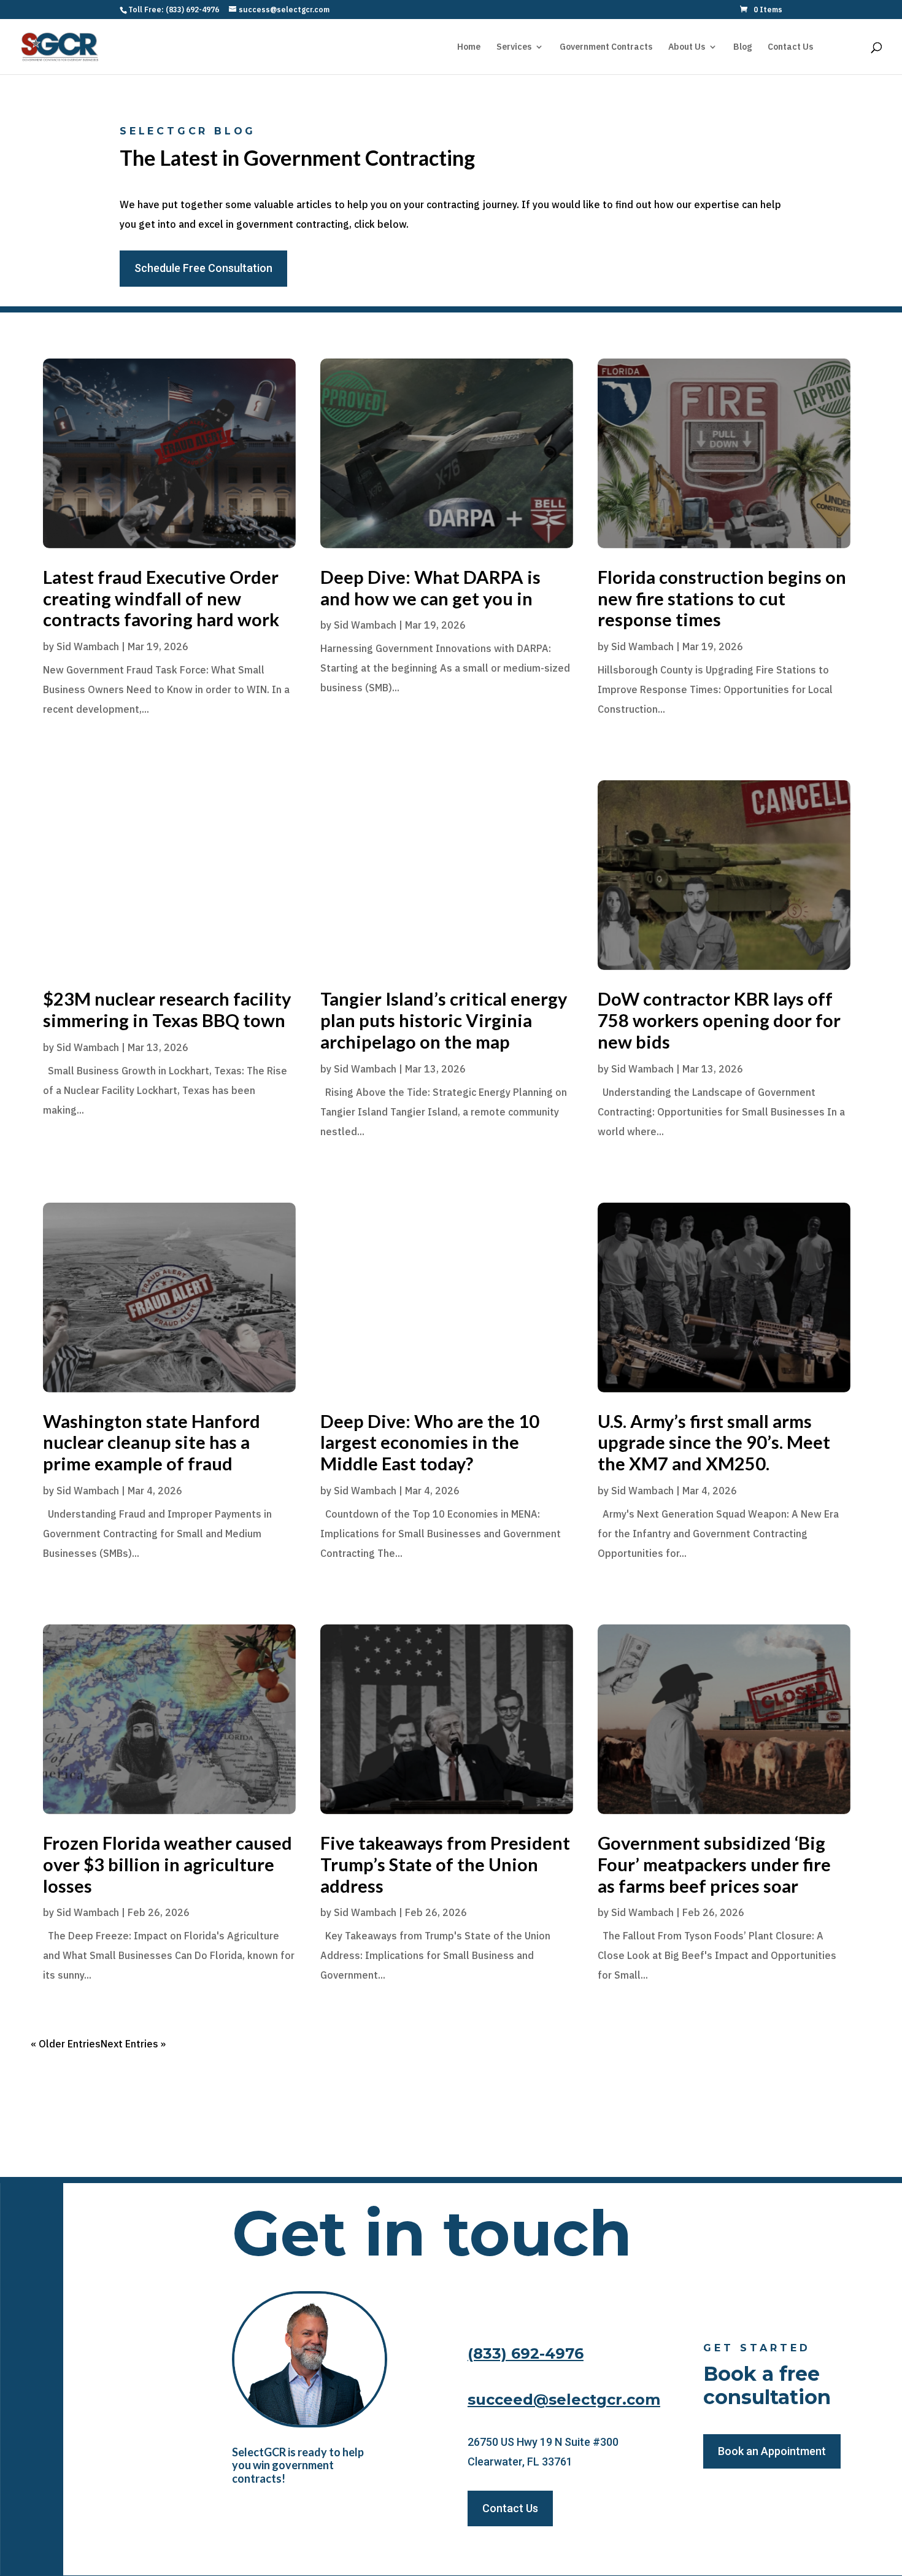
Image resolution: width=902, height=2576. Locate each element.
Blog (742, 47)
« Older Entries (66, 2044)
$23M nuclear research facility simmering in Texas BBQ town (167, 1009)
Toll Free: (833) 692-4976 (174, 10)
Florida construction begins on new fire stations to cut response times (722, 598)
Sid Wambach (88, 646)
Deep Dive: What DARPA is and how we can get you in (430, 588)
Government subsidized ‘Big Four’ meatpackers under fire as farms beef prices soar (714, 1864)
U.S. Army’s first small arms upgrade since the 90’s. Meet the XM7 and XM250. (714, 1442)
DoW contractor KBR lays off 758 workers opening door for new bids (719, 1020)
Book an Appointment (772, 2451)
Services (514, 47)
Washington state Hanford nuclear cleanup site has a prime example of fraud (152, 1442)
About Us (687, 47)
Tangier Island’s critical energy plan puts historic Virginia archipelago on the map (444, 1020)
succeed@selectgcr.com (564, 2399)
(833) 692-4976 (526, 2353)
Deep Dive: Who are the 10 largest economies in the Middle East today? (430, 1442)
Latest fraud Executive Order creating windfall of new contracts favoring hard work (161, 598)
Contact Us (790, 47)
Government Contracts (606, 47)
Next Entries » (133, 2044)
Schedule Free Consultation (203, 268)
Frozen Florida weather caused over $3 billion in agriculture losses (168, 1864)
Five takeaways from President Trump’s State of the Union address (445, 1864)
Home (469, 47)
